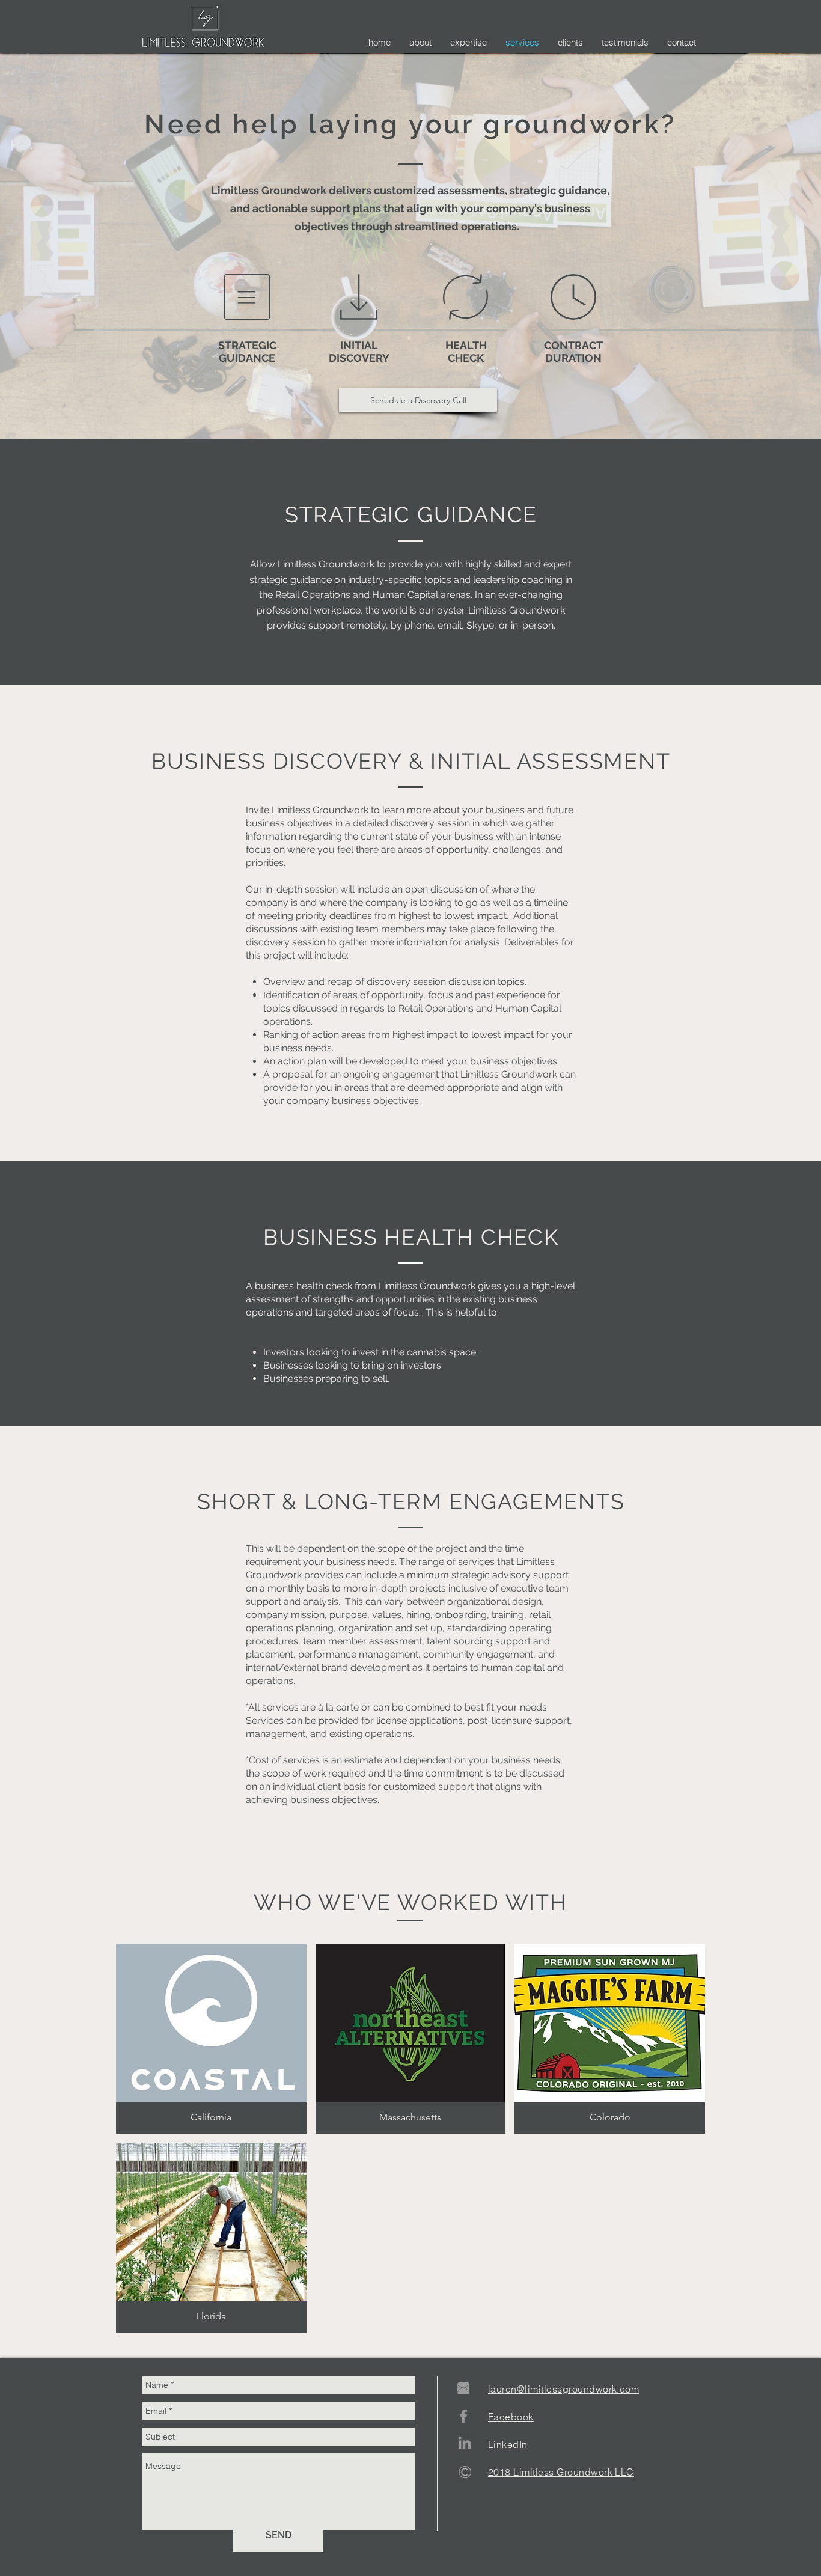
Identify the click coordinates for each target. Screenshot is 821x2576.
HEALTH (466, 345)
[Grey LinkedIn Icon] (465, 2443)
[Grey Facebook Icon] (463, 2416)
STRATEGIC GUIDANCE (247, 352)
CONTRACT (573, 345)
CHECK (466, 358)
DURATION (573, 358)
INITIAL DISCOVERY (359, 352)
